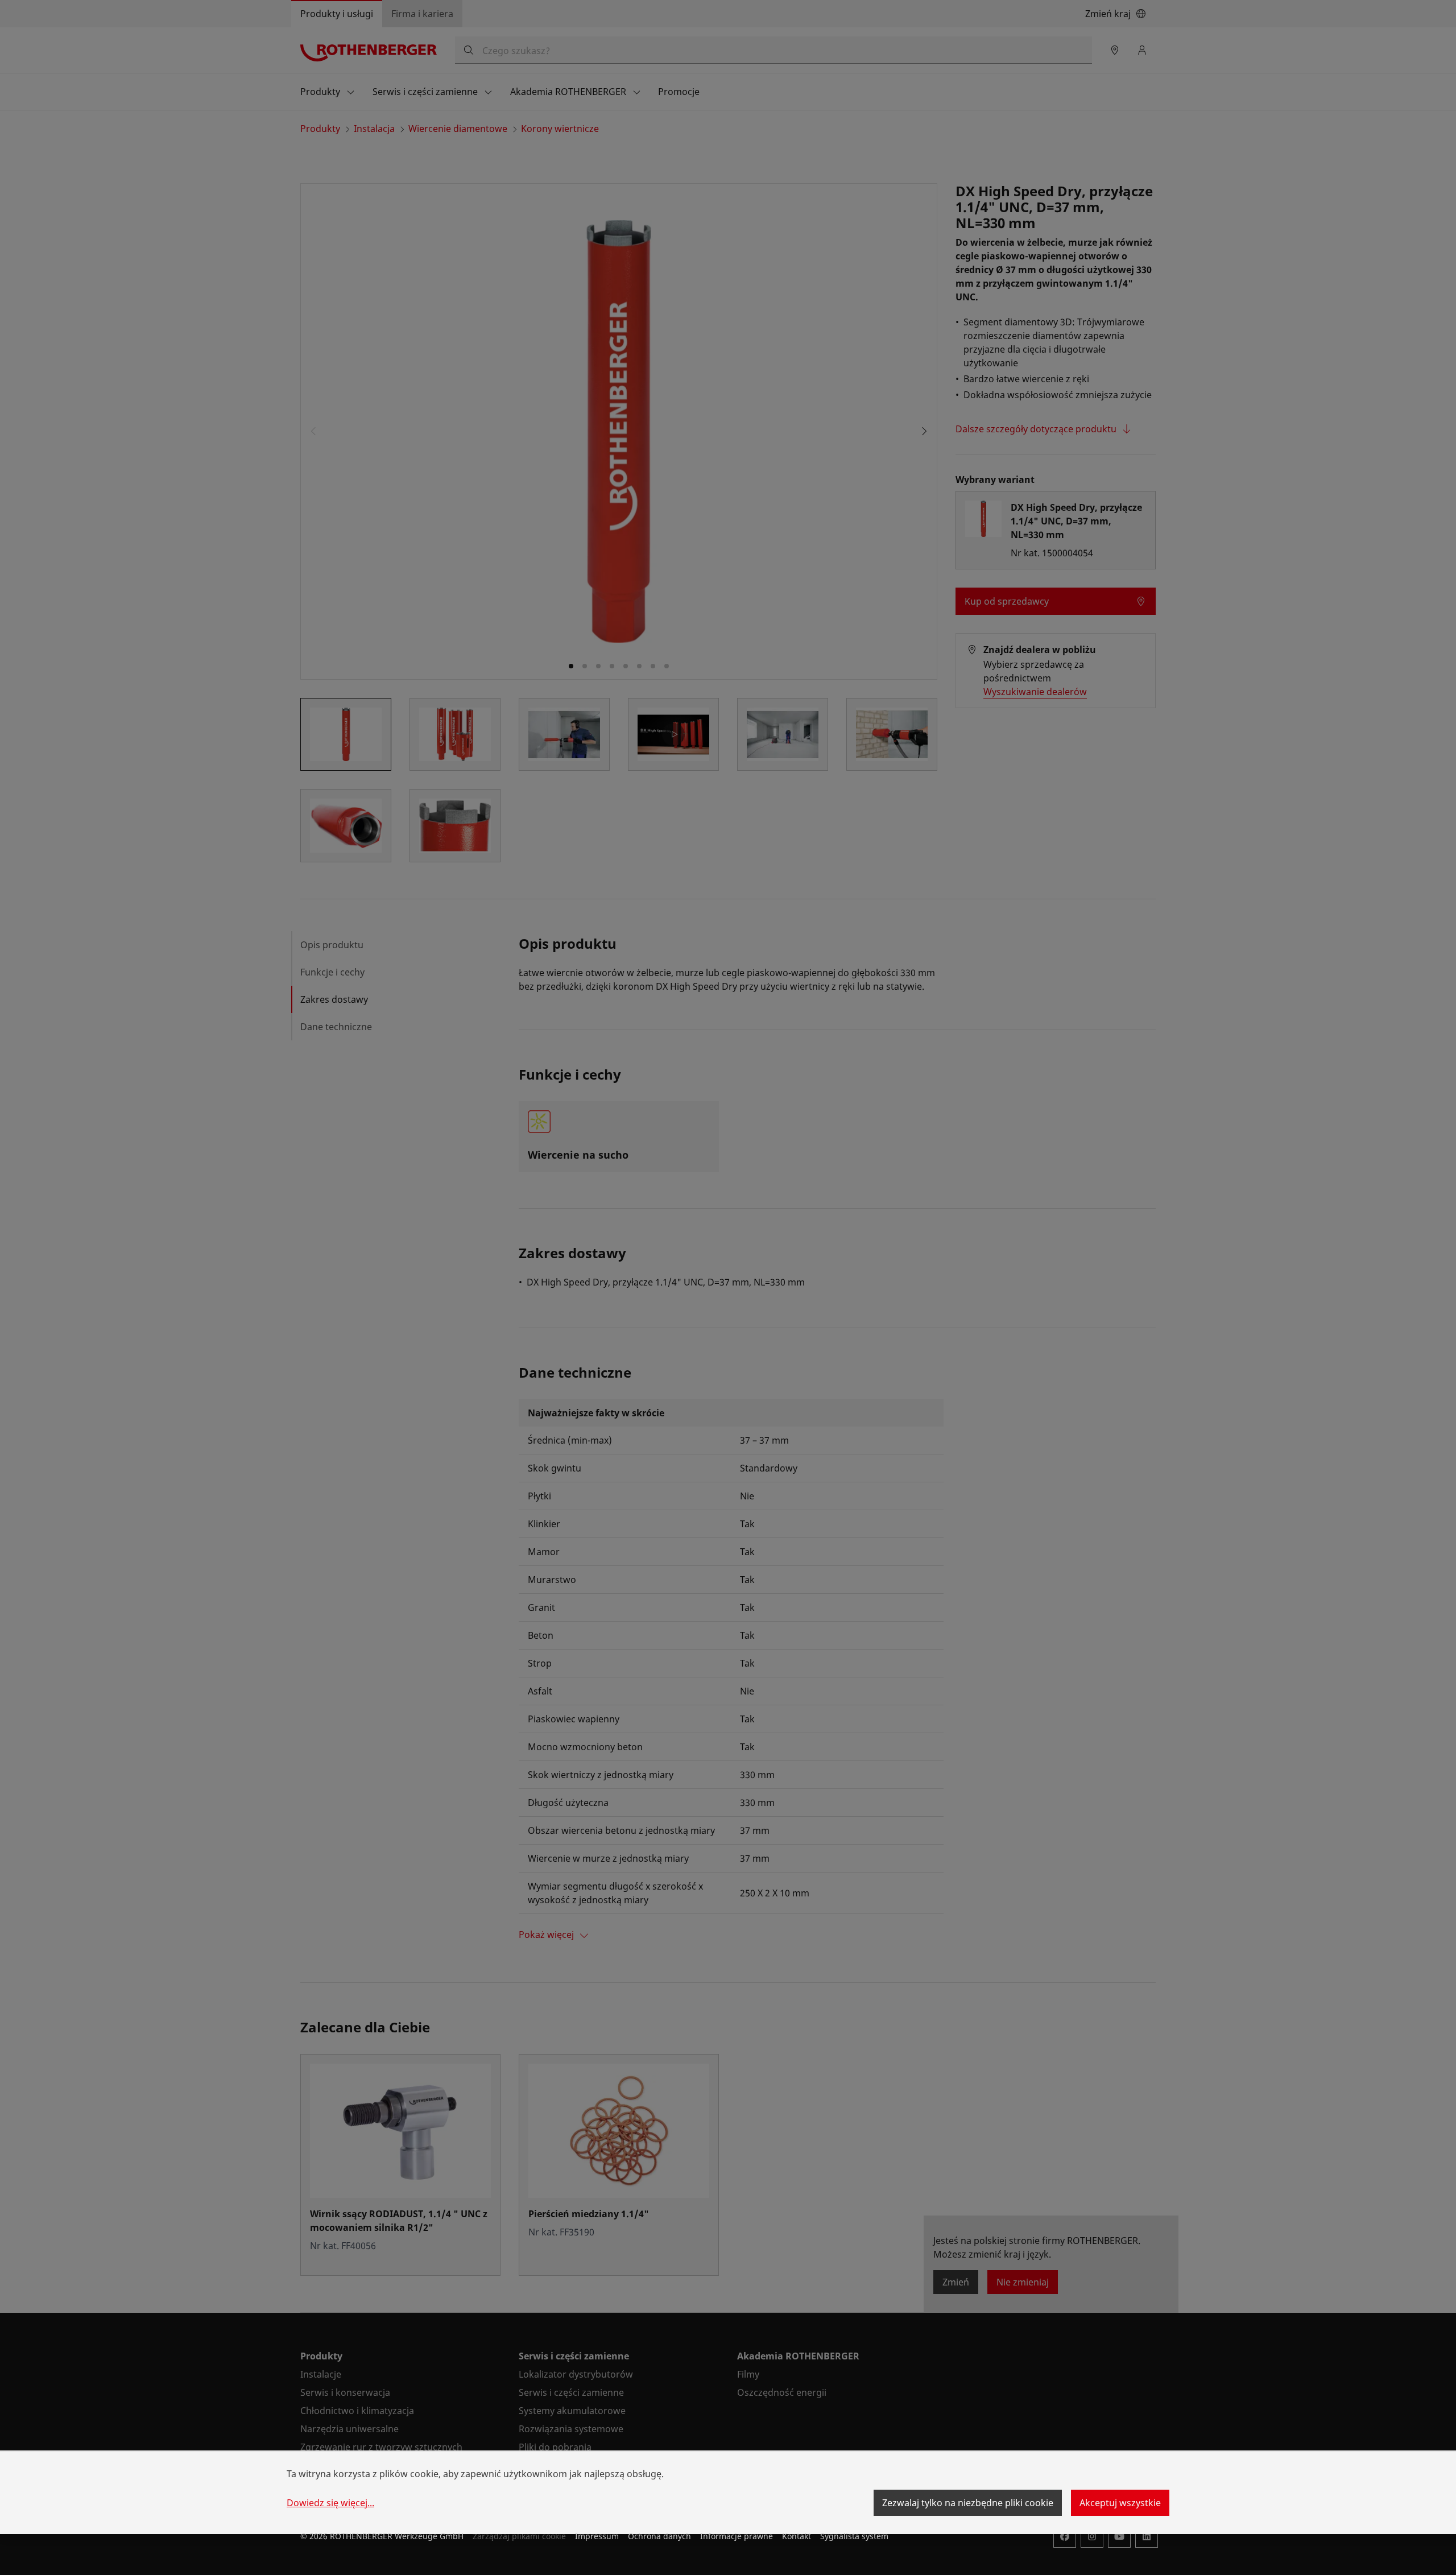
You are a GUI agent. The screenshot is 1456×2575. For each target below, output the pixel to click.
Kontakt (797, 2536)
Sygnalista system (854, 2536)
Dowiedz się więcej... (330, 2503)
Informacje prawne (737, 2536)
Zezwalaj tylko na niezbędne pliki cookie (968, 2503)
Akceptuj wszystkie (1120, 2503)
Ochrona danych (659, 2536)
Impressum (597, 2536)
